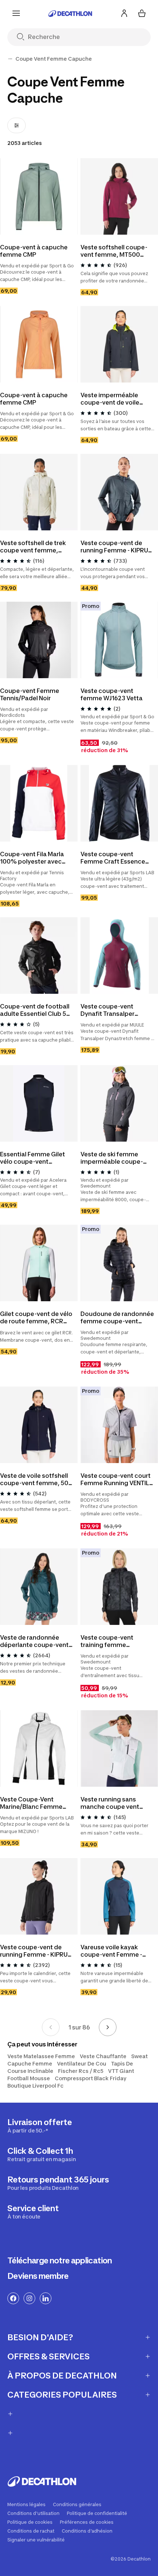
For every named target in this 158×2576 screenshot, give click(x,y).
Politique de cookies (30, 2522)
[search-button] (23, 37)
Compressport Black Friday (91, 2078)
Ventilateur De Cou (82, 2063)
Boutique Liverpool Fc (35, 2086)
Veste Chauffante (103, 2056)
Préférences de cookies (87, 2522)
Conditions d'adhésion (87, 2531)
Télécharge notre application (60, 2260)
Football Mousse (29, 2078)
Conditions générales (77, 2505)
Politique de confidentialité (97, 2513)
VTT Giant (121, 2071)
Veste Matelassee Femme (41, 2056)
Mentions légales (26, 2505)
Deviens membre (38, 2276)
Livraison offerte (40, 2125)
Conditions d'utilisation (33, 2513)
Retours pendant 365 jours (58, 2183)
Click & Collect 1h (42, 2154)
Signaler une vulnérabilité (36, 2540)
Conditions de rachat (31, 2531)
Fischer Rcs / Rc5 (81, 2071)
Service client (33, 2212)
